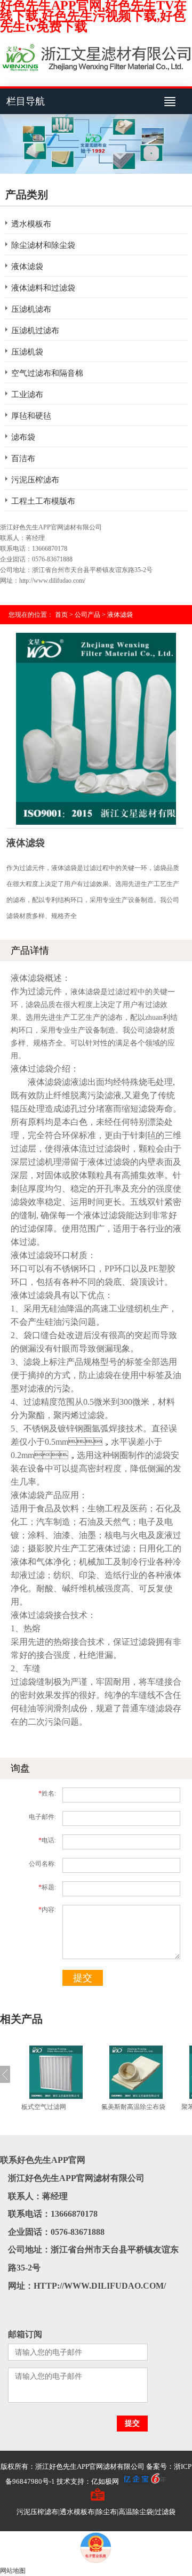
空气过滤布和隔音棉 (47, 373)
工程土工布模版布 (43, 501)
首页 (61, 615)
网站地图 (13, 2571)
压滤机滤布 (31, 309)
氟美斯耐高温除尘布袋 (133, 2107)
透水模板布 (31, 224)
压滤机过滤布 (35, 331)
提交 (83, 1978)
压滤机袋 (27, 352)
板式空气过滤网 (44, 2107)
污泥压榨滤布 (35, 480)
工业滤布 (27, 395)
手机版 (176, 2481)
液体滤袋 (27, 267)
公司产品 (87, 615)
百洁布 (23, 458)
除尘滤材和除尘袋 (43, 245)
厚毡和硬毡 (31, 416)
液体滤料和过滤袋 (43, 288)
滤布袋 (23, 437)
